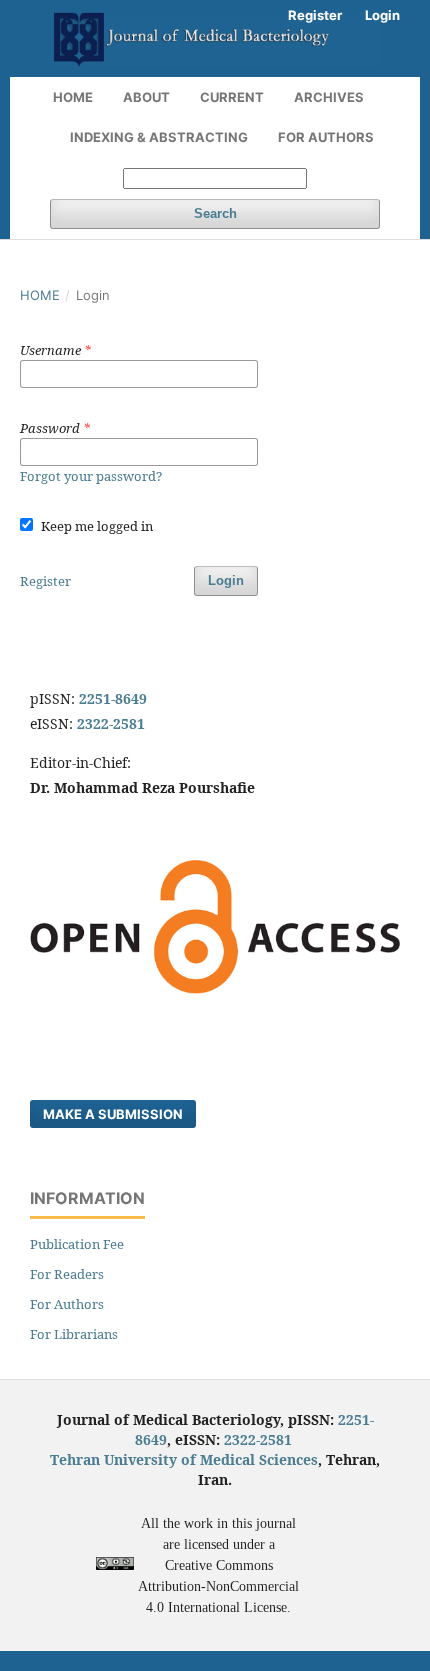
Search (215, 213)
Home (73, 97)
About (146, 97)
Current (232, 97)
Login (382, 15)
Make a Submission (113, 1114)
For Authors (326, 137)
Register (315, 15)
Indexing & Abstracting (159, 137)
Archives (329, 97)
